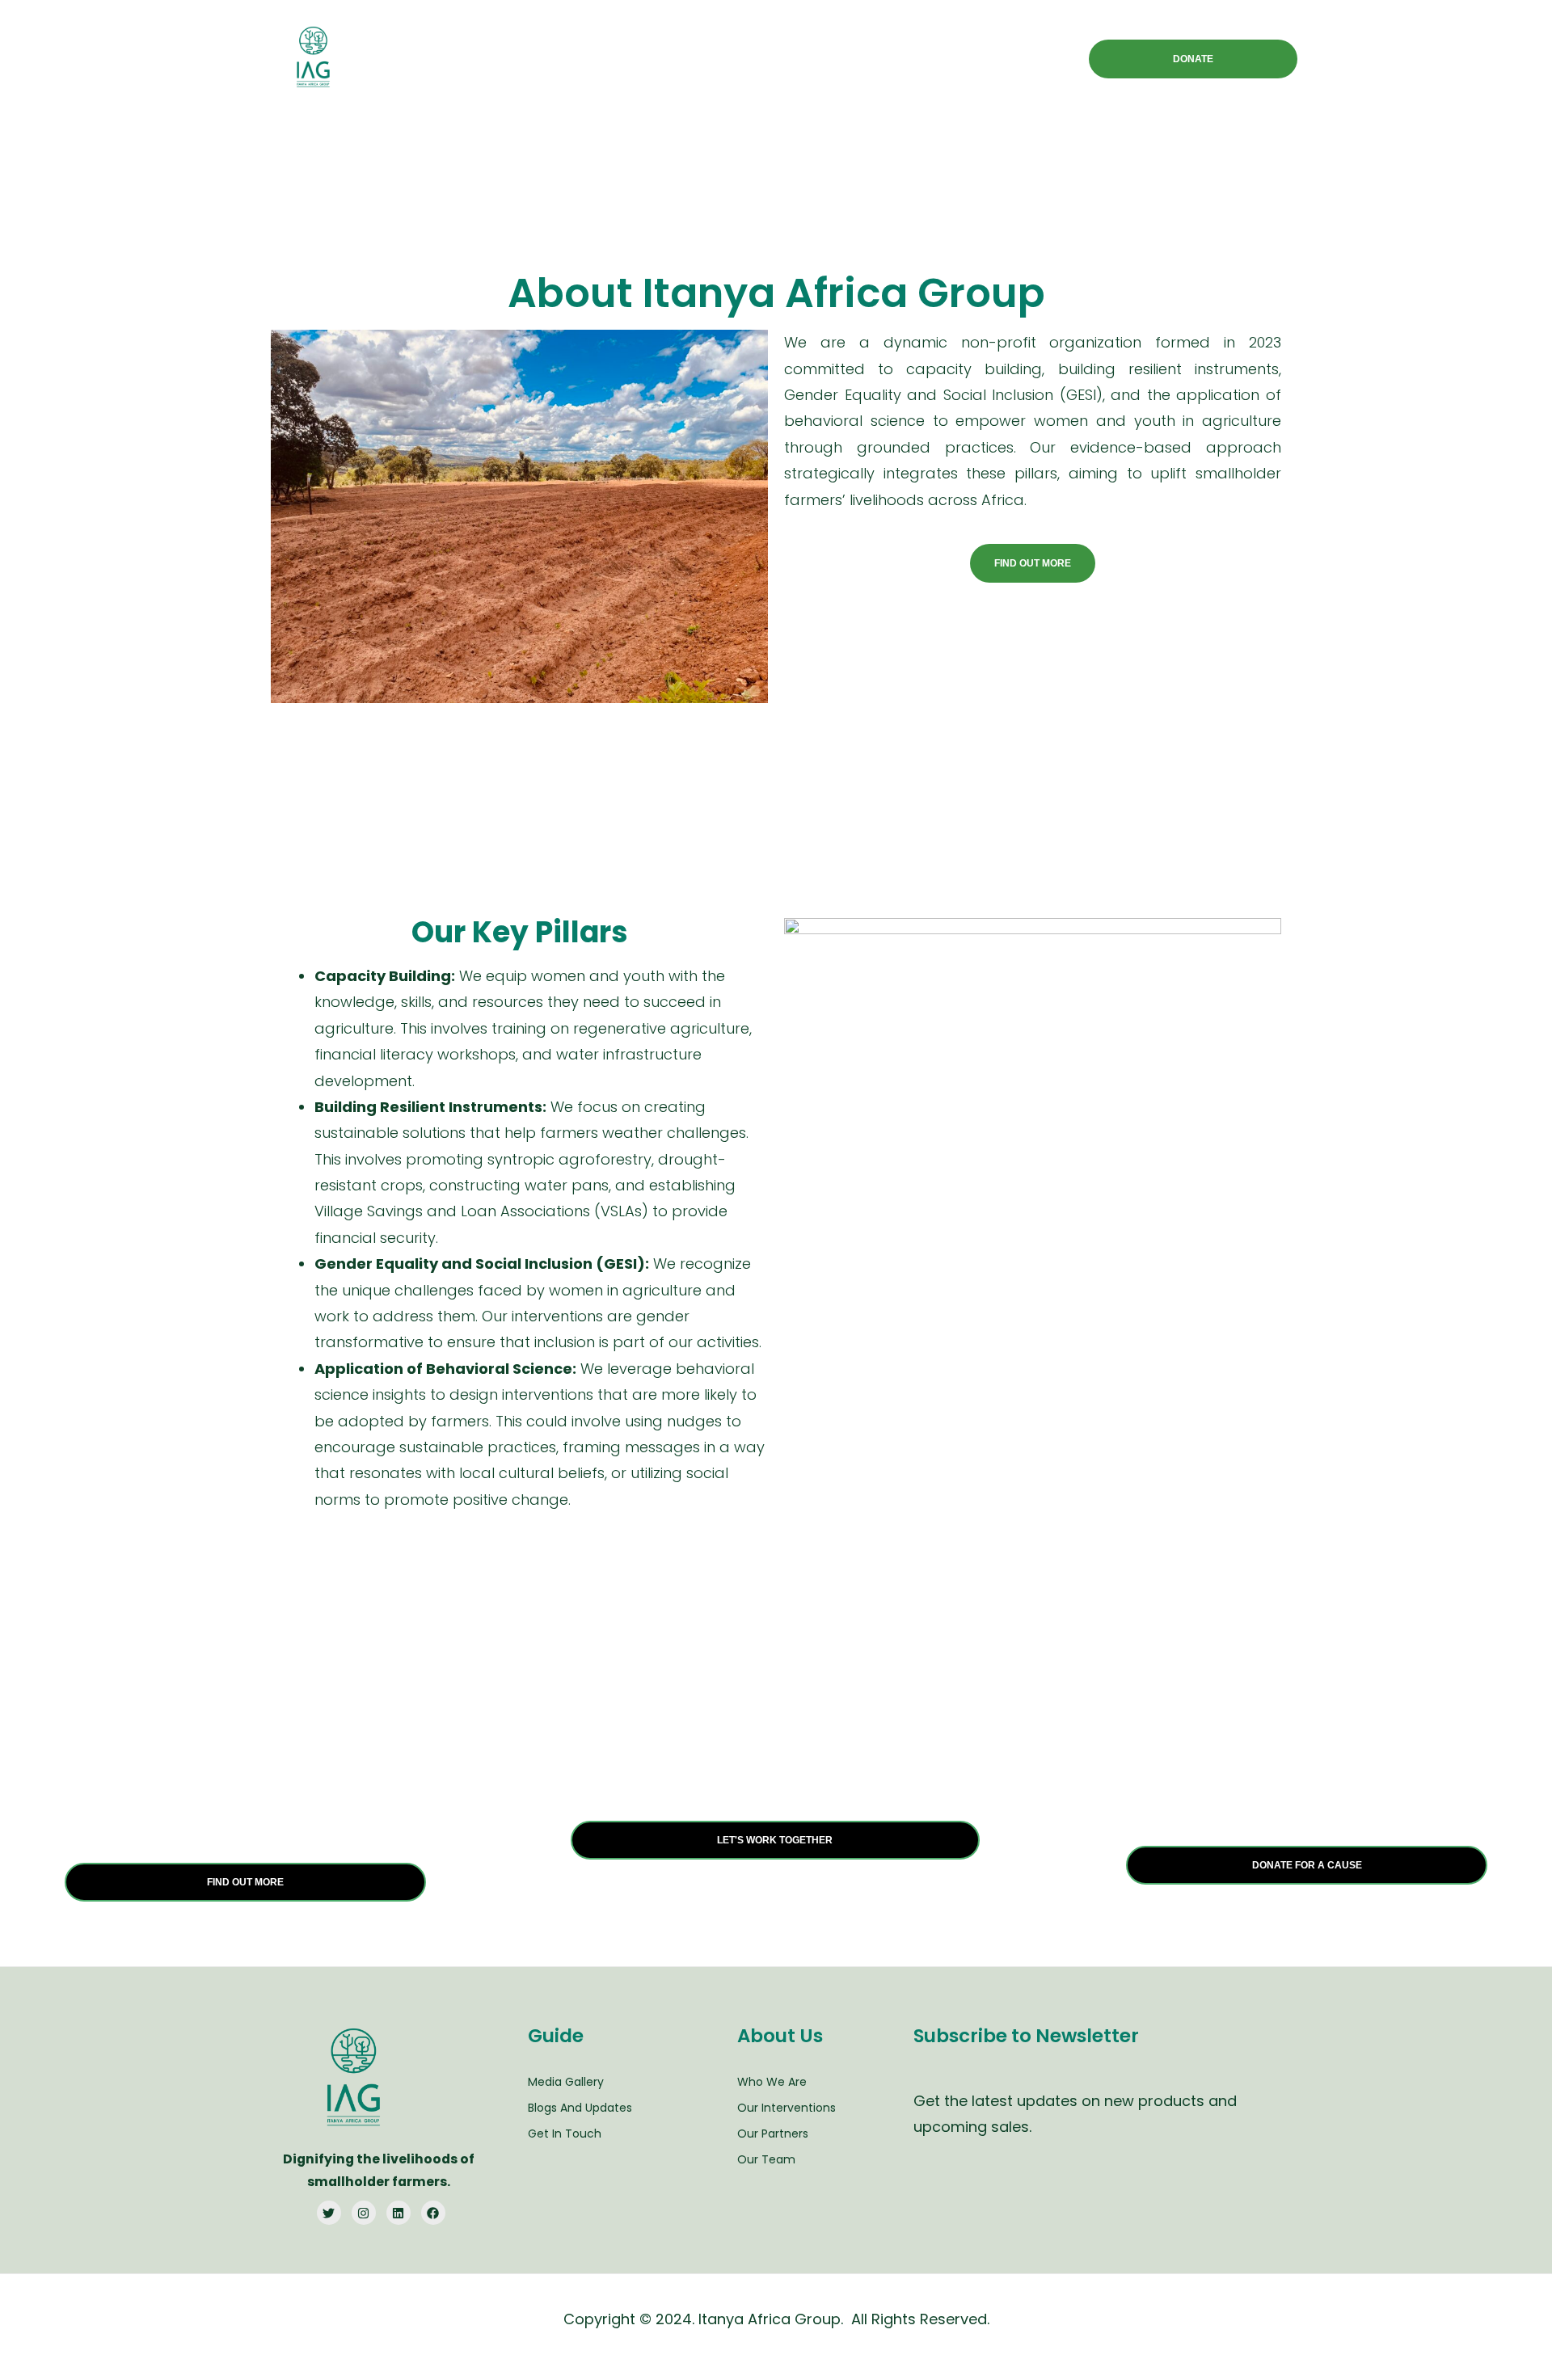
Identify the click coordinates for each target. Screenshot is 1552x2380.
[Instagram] (364, 2213)
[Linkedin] (399, 2213)
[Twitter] (329, 2213)
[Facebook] (433, 2213)
